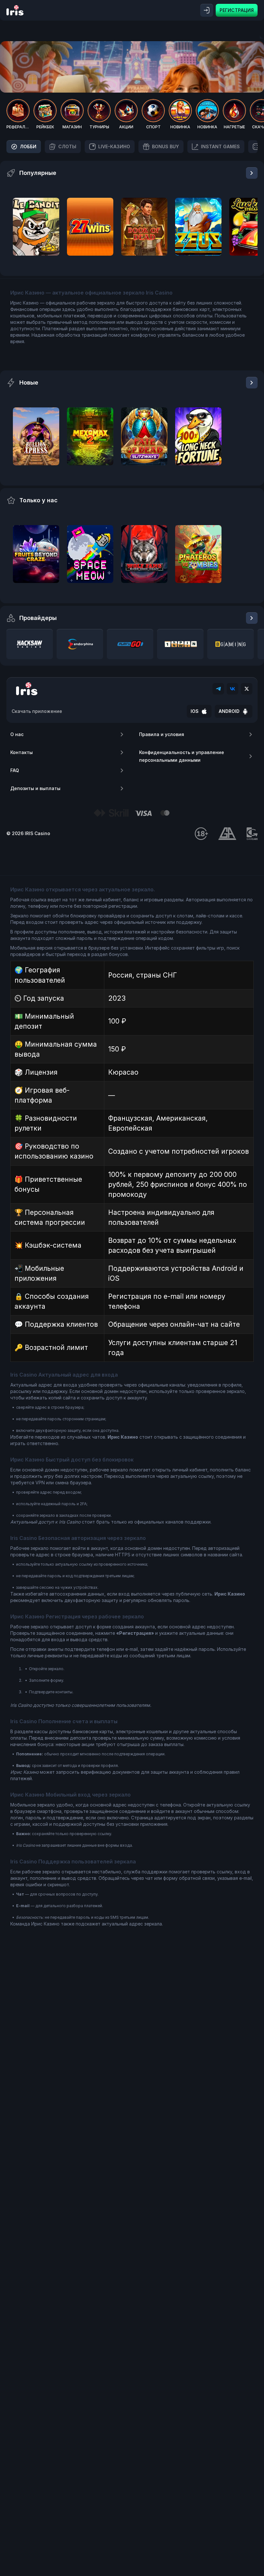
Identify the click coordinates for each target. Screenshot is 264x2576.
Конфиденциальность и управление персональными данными (182, 756)
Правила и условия (162, 734)
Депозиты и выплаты (35, 788)
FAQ (15, 770)
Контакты (22, 752)
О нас (17, 734)
